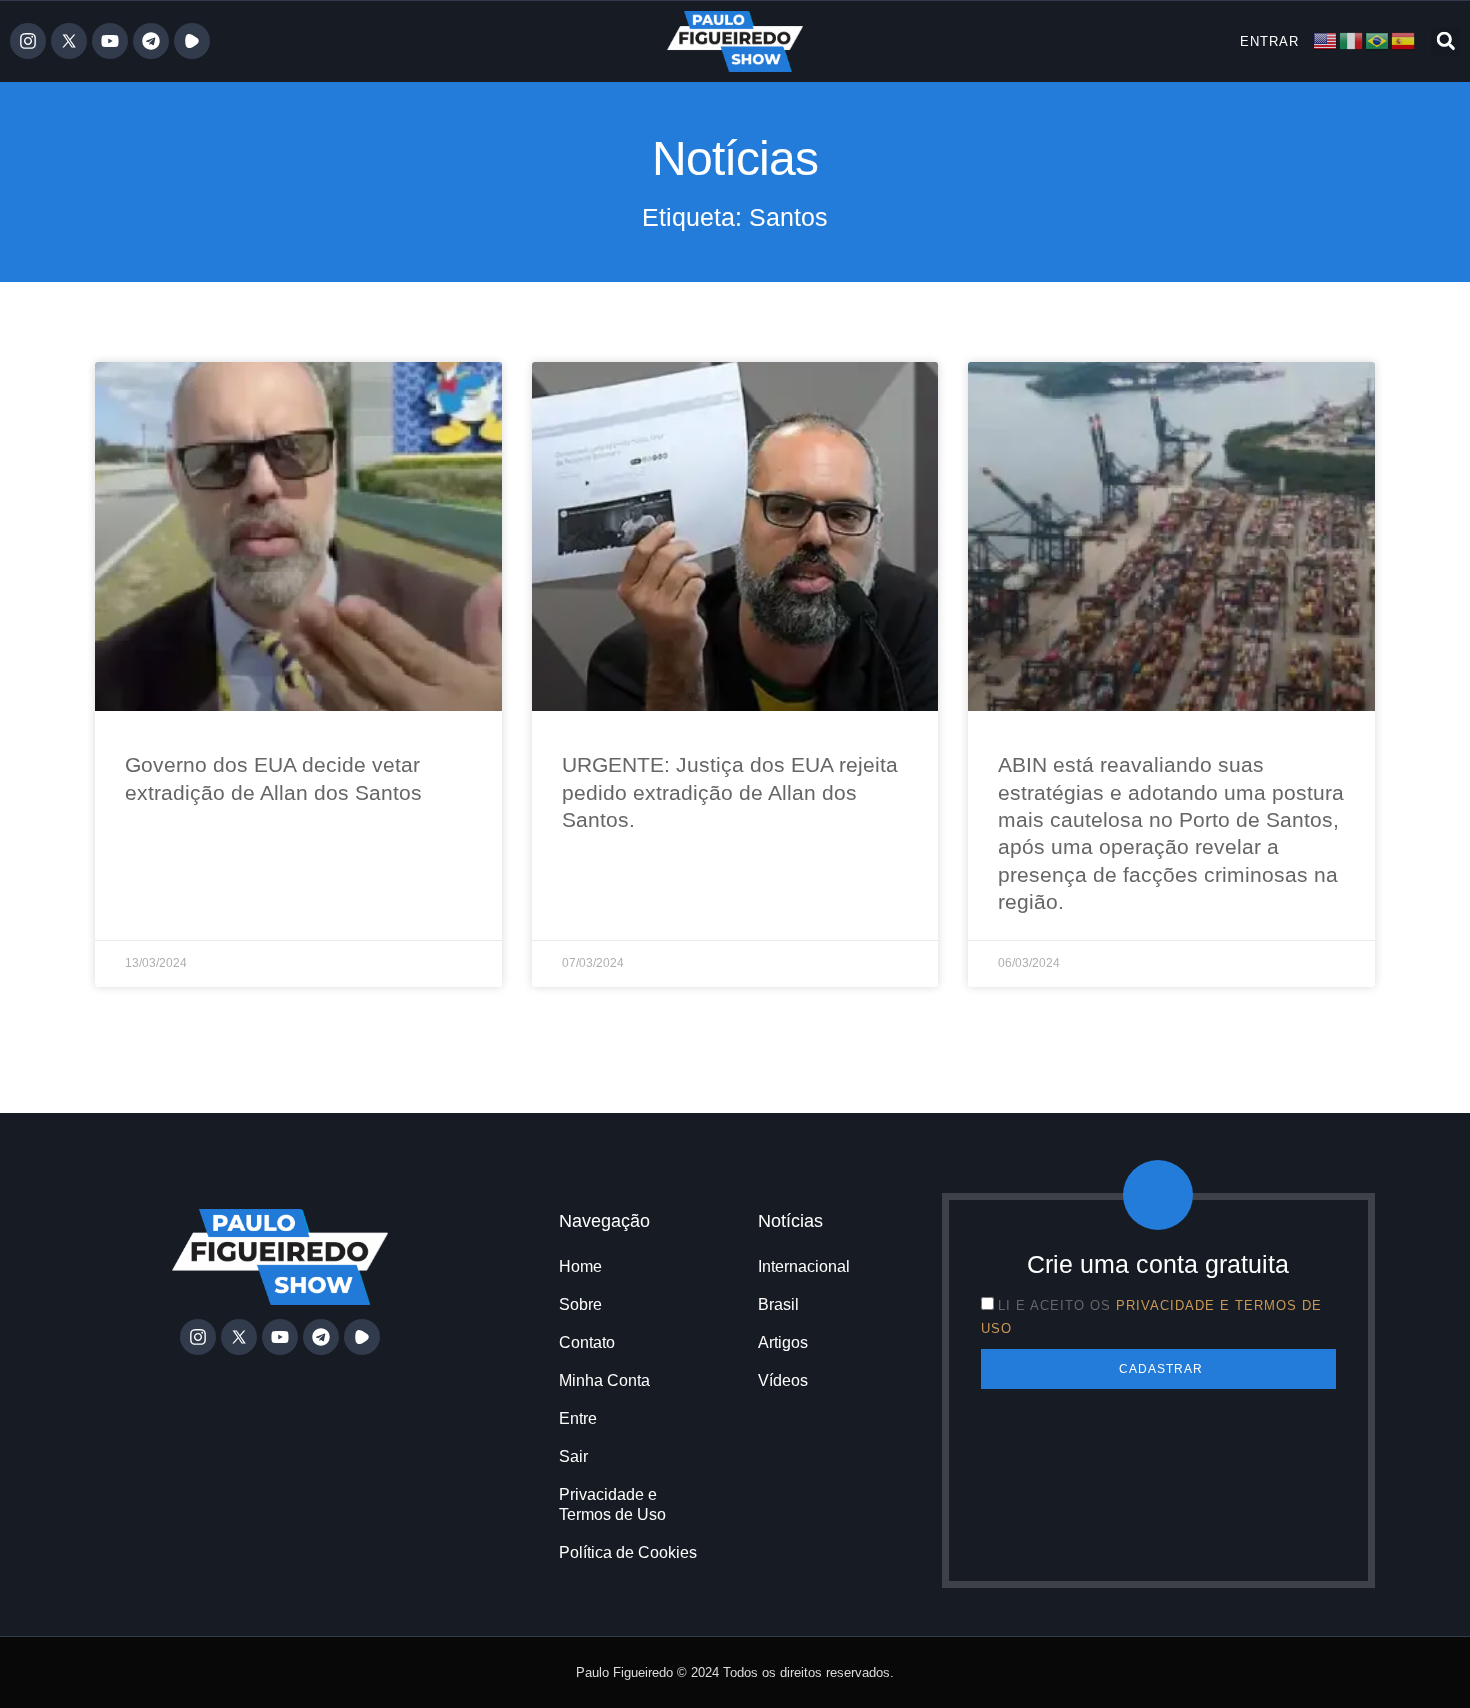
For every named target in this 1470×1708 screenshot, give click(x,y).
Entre (578, 1418)
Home (580, 1266)
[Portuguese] (1378, 40)
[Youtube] (110, 41)
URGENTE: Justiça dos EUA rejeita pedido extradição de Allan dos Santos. (730, 792)
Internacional (804, 1266)
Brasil (778, 1304)
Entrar (1269, 41)
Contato (587, 1342)
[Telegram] (151, 41)
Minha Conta (604, 1380)
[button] (1445, 41)
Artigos (783, 1342)
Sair (573, 1456)
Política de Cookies (628, 1552)
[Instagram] (28, 41)
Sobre (580, 1304)
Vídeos (783, 1380)
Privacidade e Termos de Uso (612, 1504)
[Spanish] (1404, 40)
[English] (1326, 40)
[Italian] (1352, 40)
